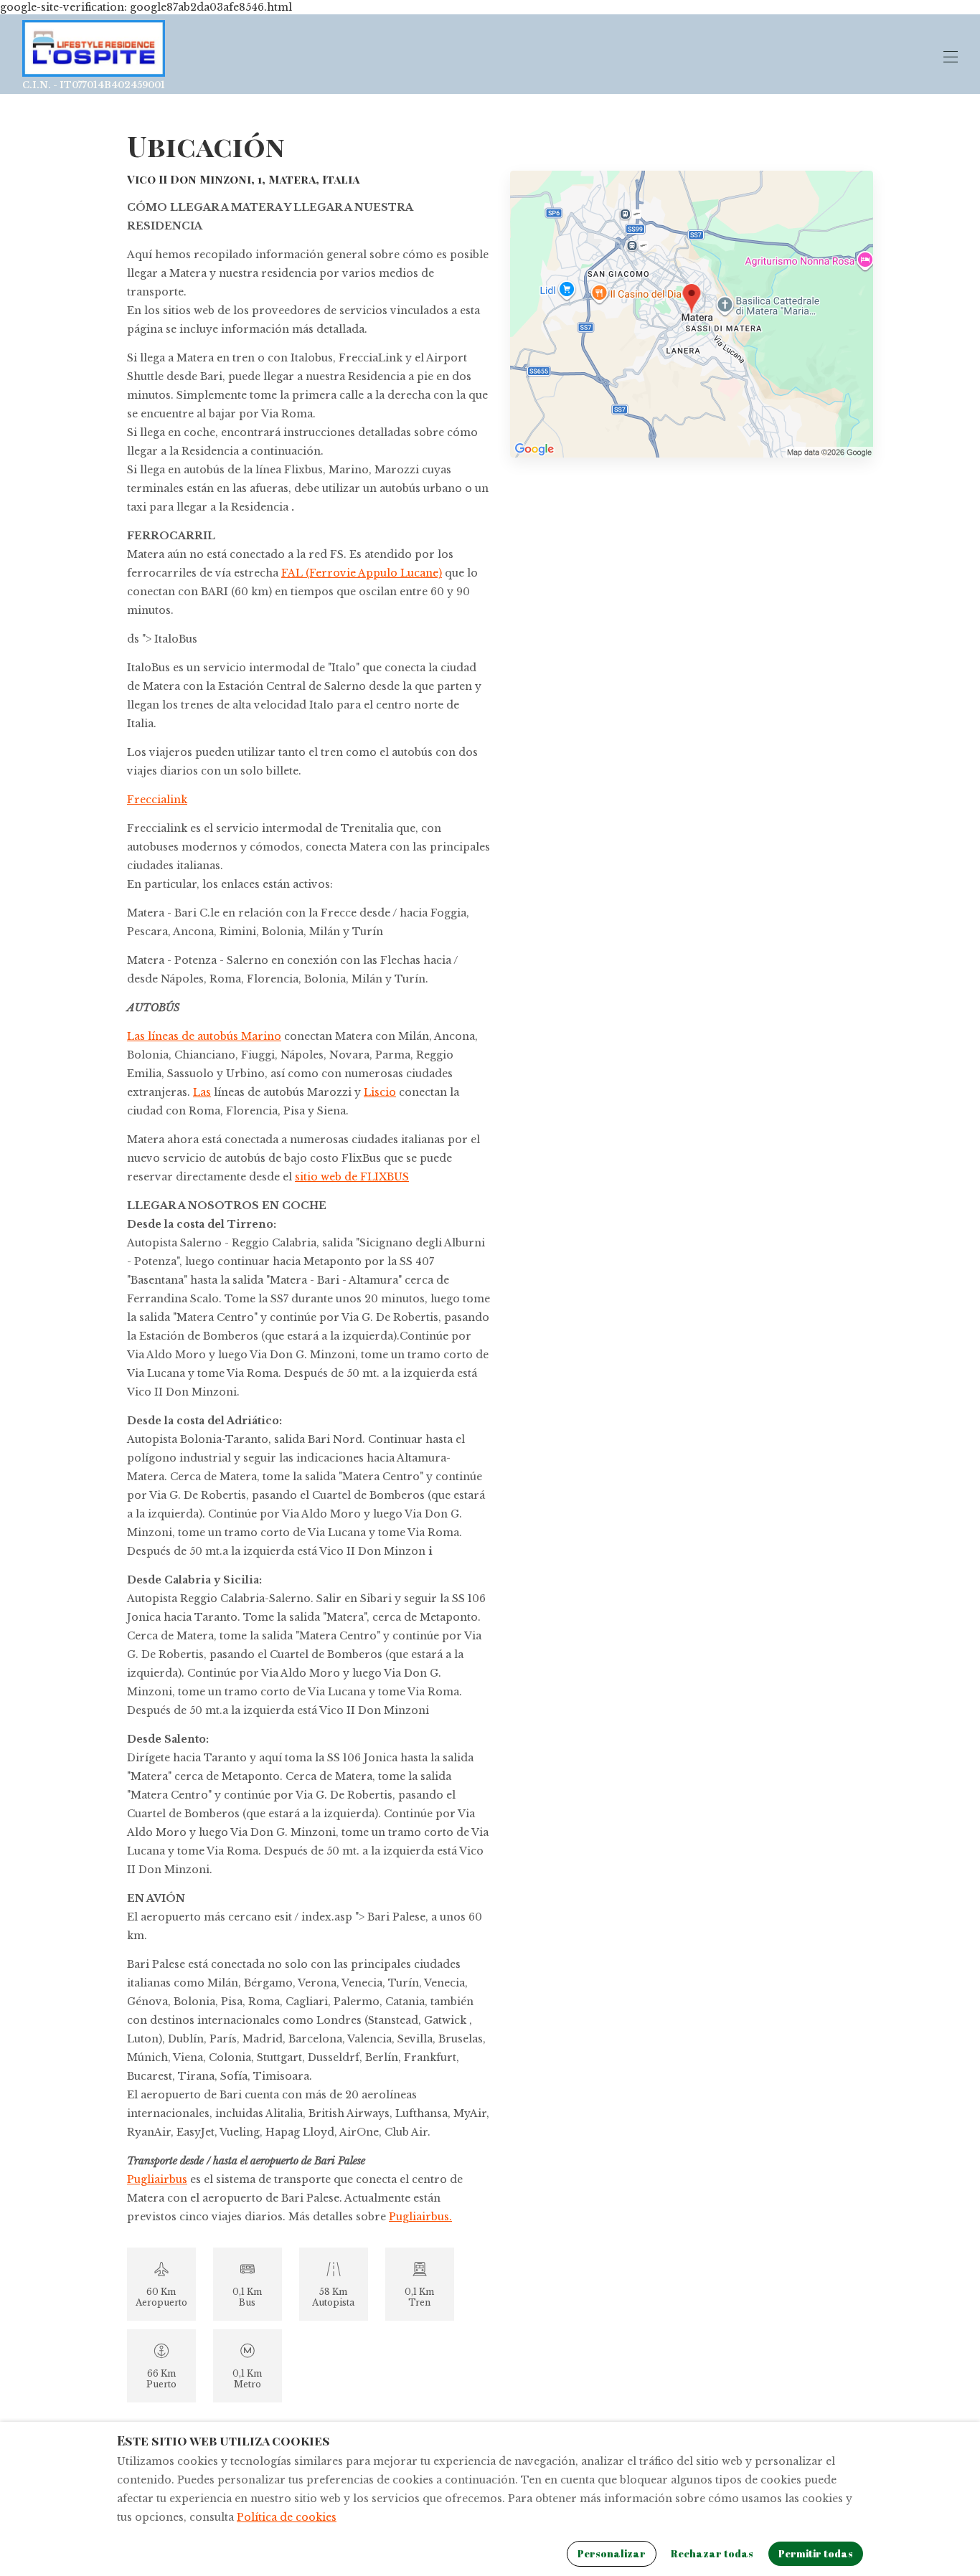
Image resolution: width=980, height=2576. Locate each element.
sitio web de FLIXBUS (352, 1177)
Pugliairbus (157, 2179)
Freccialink (157, 800)
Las (202, 1092)
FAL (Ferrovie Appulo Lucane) (362, 573)
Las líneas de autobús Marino (204, 1036)
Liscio (380, 1092)
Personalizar (612, 2553)
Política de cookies (287, 2517)
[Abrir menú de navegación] (951, 57)
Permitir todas (816, 2553)
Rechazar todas (712, 2553)
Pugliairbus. (420, 2217)
